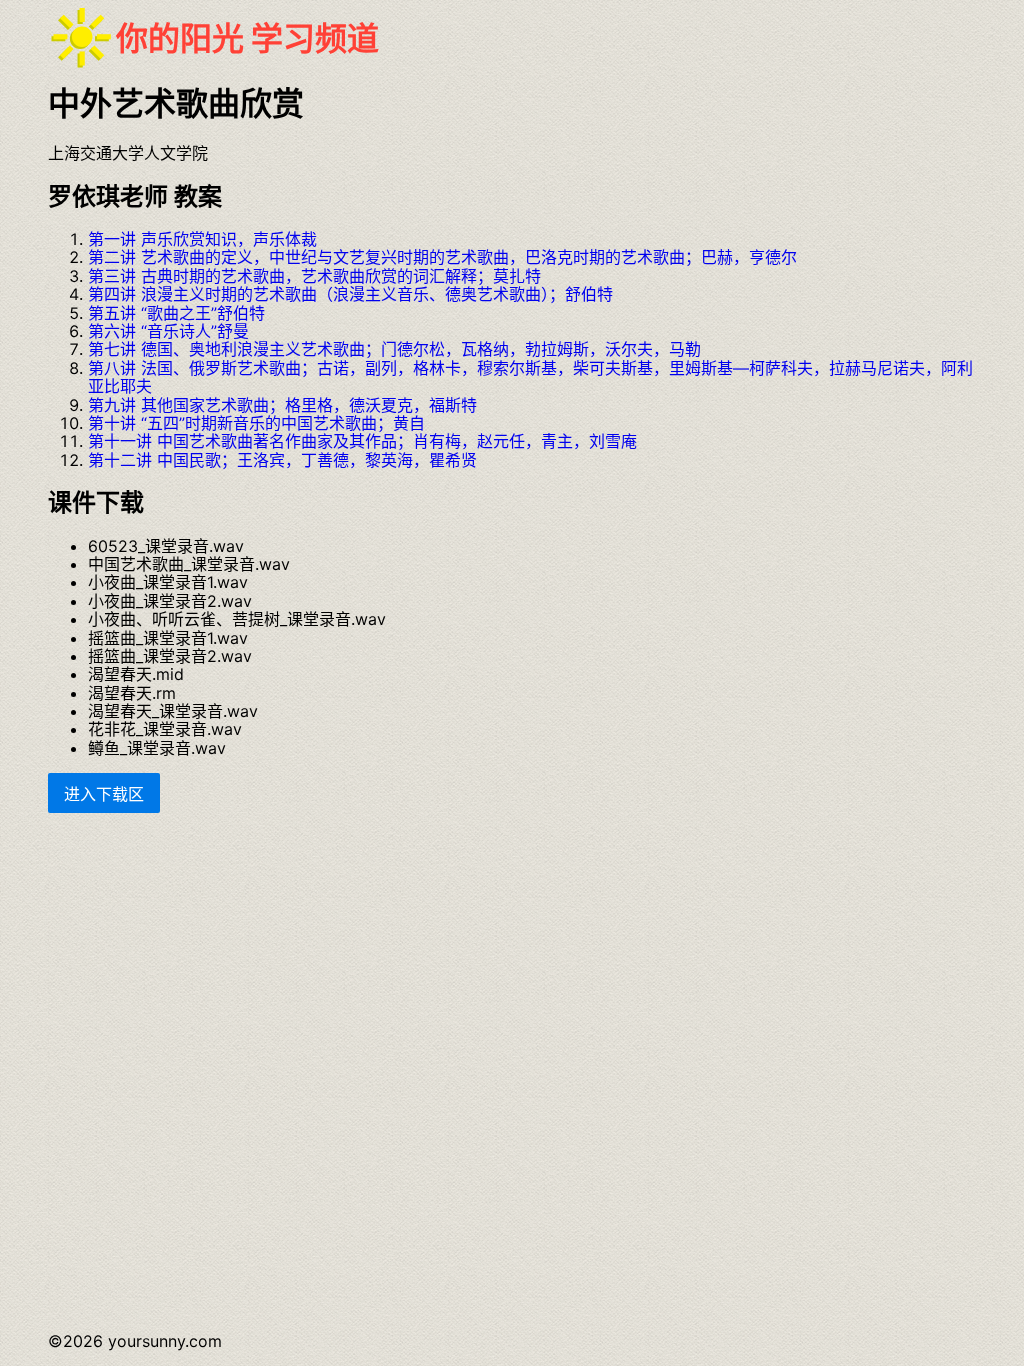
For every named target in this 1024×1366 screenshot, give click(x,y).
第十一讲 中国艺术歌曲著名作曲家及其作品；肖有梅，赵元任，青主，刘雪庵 (362, 441)
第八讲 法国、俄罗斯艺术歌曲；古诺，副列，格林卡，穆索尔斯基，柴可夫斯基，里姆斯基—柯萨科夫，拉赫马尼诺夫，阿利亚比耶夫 (530, 377)
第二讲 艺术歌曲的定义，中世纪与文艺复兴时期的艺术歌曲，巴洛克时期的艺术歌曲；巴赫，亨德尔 (442, 257)
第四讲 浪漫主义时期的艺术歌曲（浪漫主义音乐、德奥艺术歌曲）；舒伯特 (350, 294)
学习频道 (315, 38)
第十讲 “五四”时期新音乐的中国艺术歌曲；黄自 (256, 423)
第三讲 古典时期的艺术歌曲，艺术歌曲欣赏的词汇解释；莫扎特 (314, 276)
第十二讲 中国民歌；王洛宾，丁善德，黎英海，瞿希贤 (282, 460)
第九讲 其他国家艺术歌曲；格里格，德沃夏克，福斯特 (282, 405)
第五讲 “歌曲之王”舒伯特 (176, 313)
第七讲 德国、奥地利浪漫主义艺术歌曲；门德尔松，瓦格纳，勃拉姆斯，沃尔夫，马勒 (394, 349)
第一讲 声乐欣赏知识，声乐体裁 (202, 239)
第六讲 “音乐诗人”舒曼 (168, 331)
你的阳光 (180, 38)
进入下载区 (104, 794)
